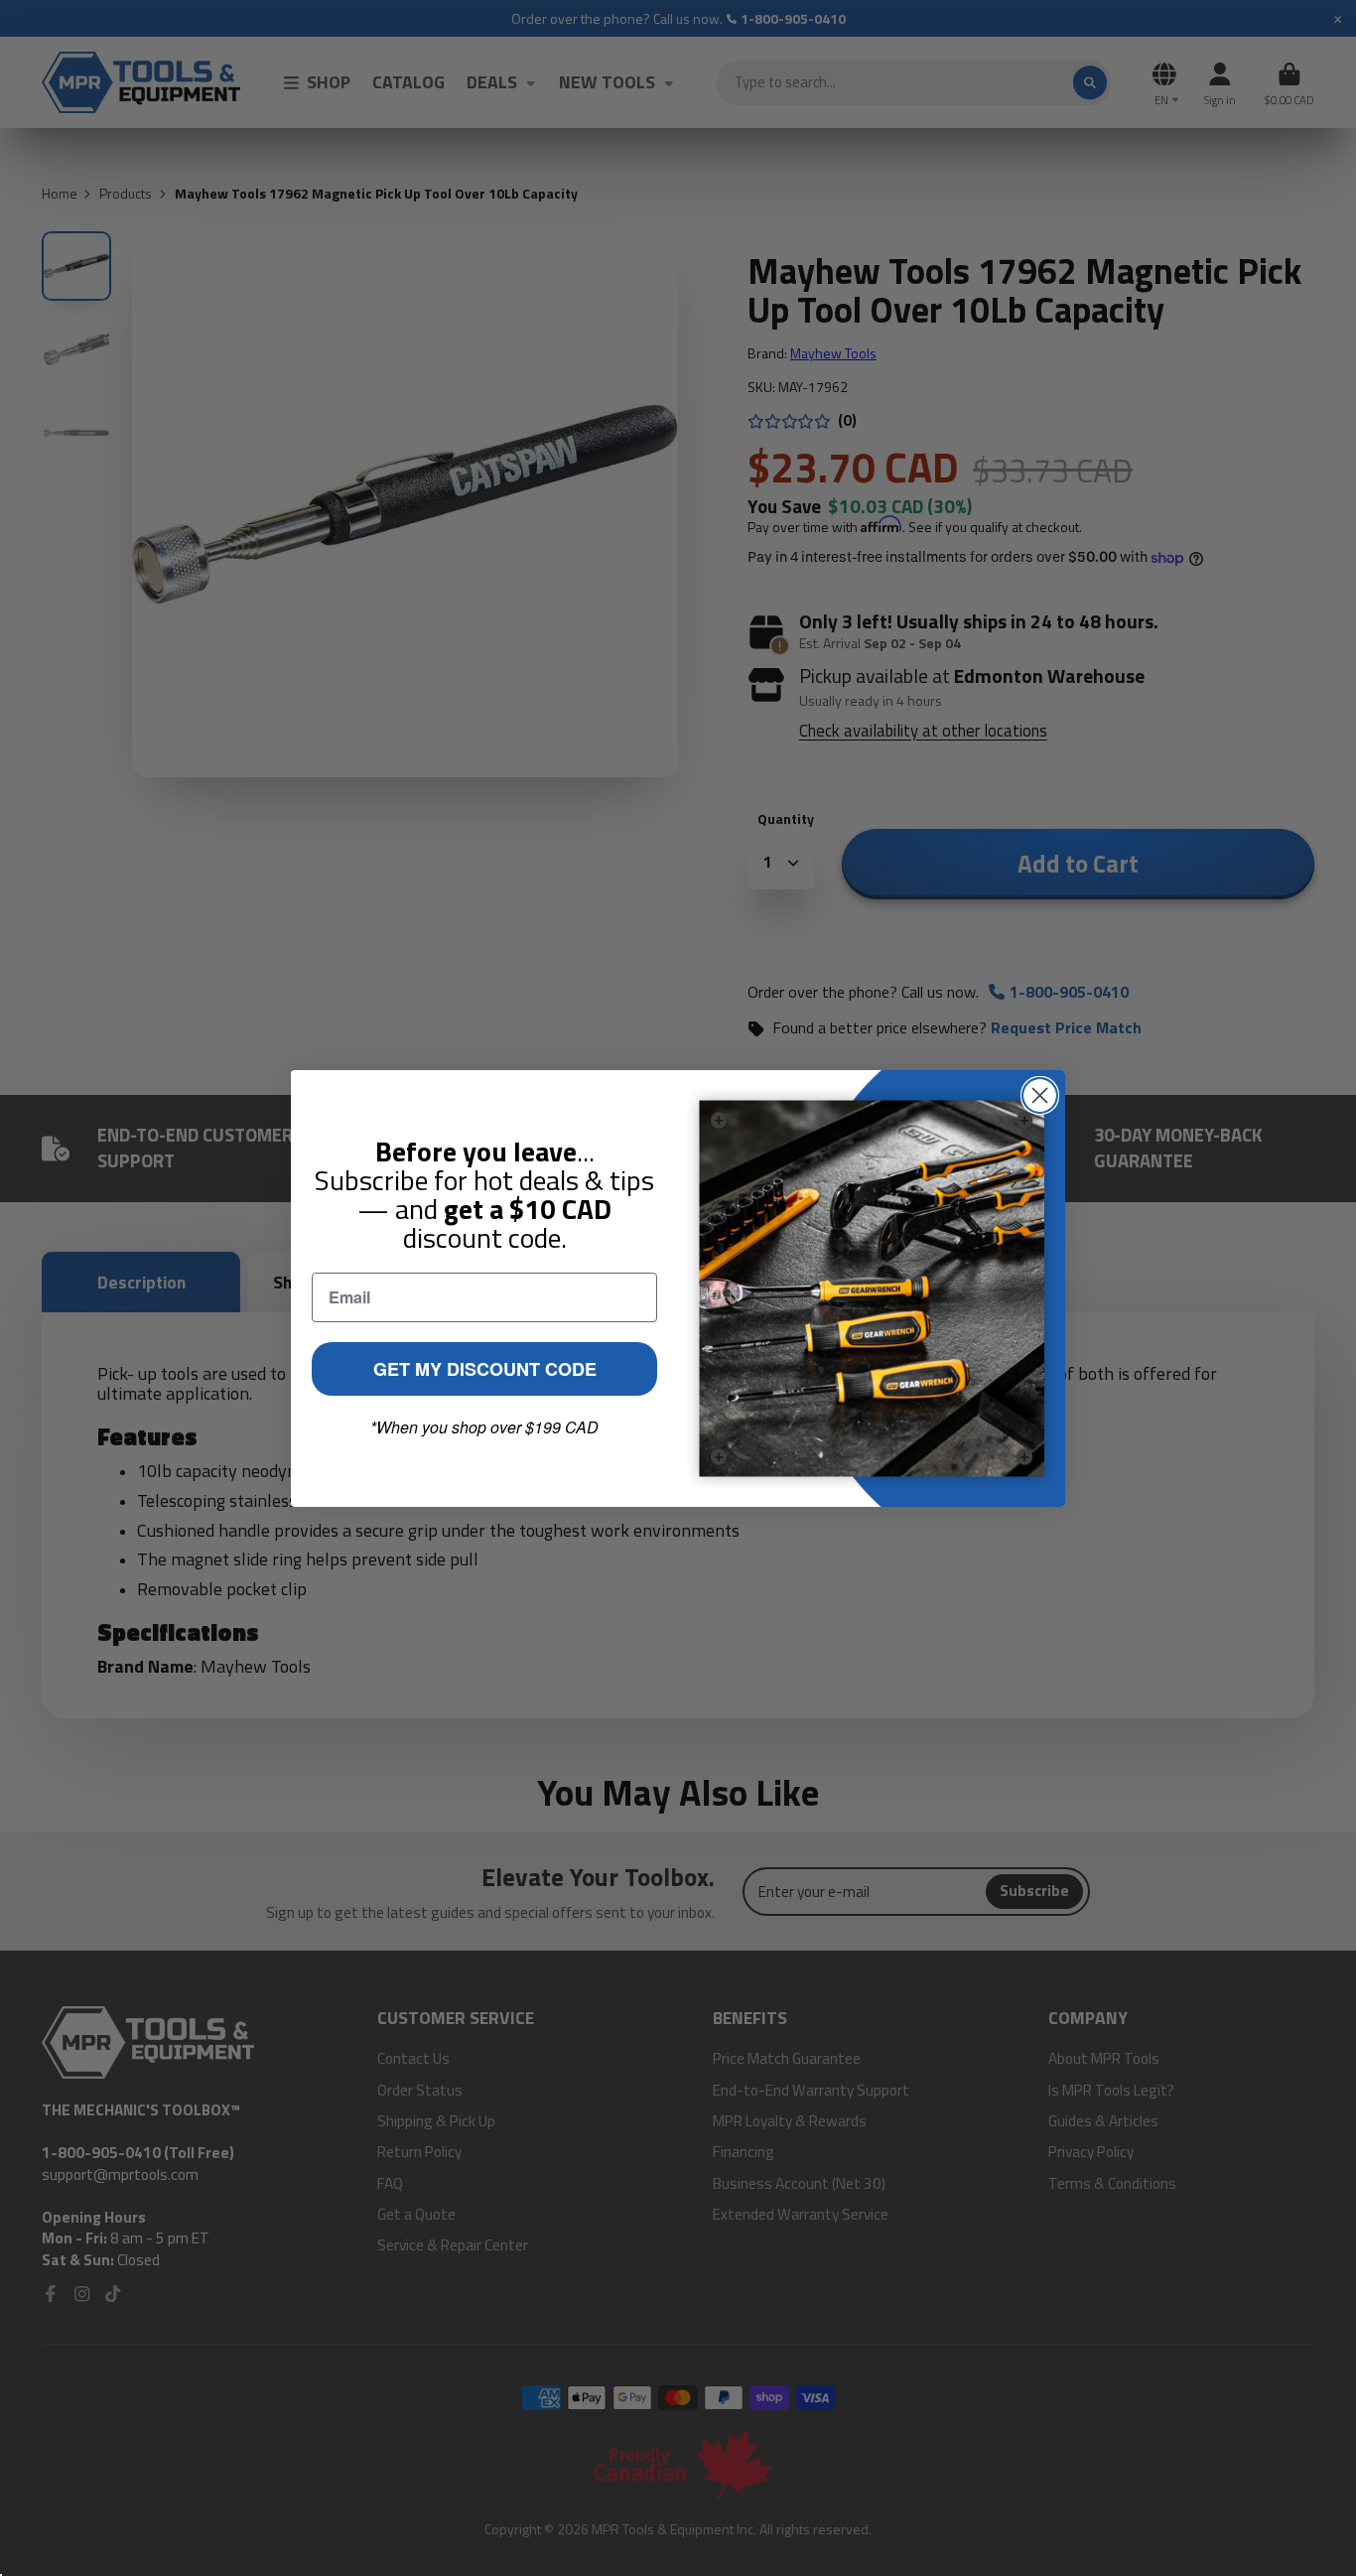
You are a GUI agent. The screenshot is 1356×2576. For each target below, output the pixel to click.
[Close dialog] (1040, 1095)
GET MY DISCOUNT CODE (485, 1369)
